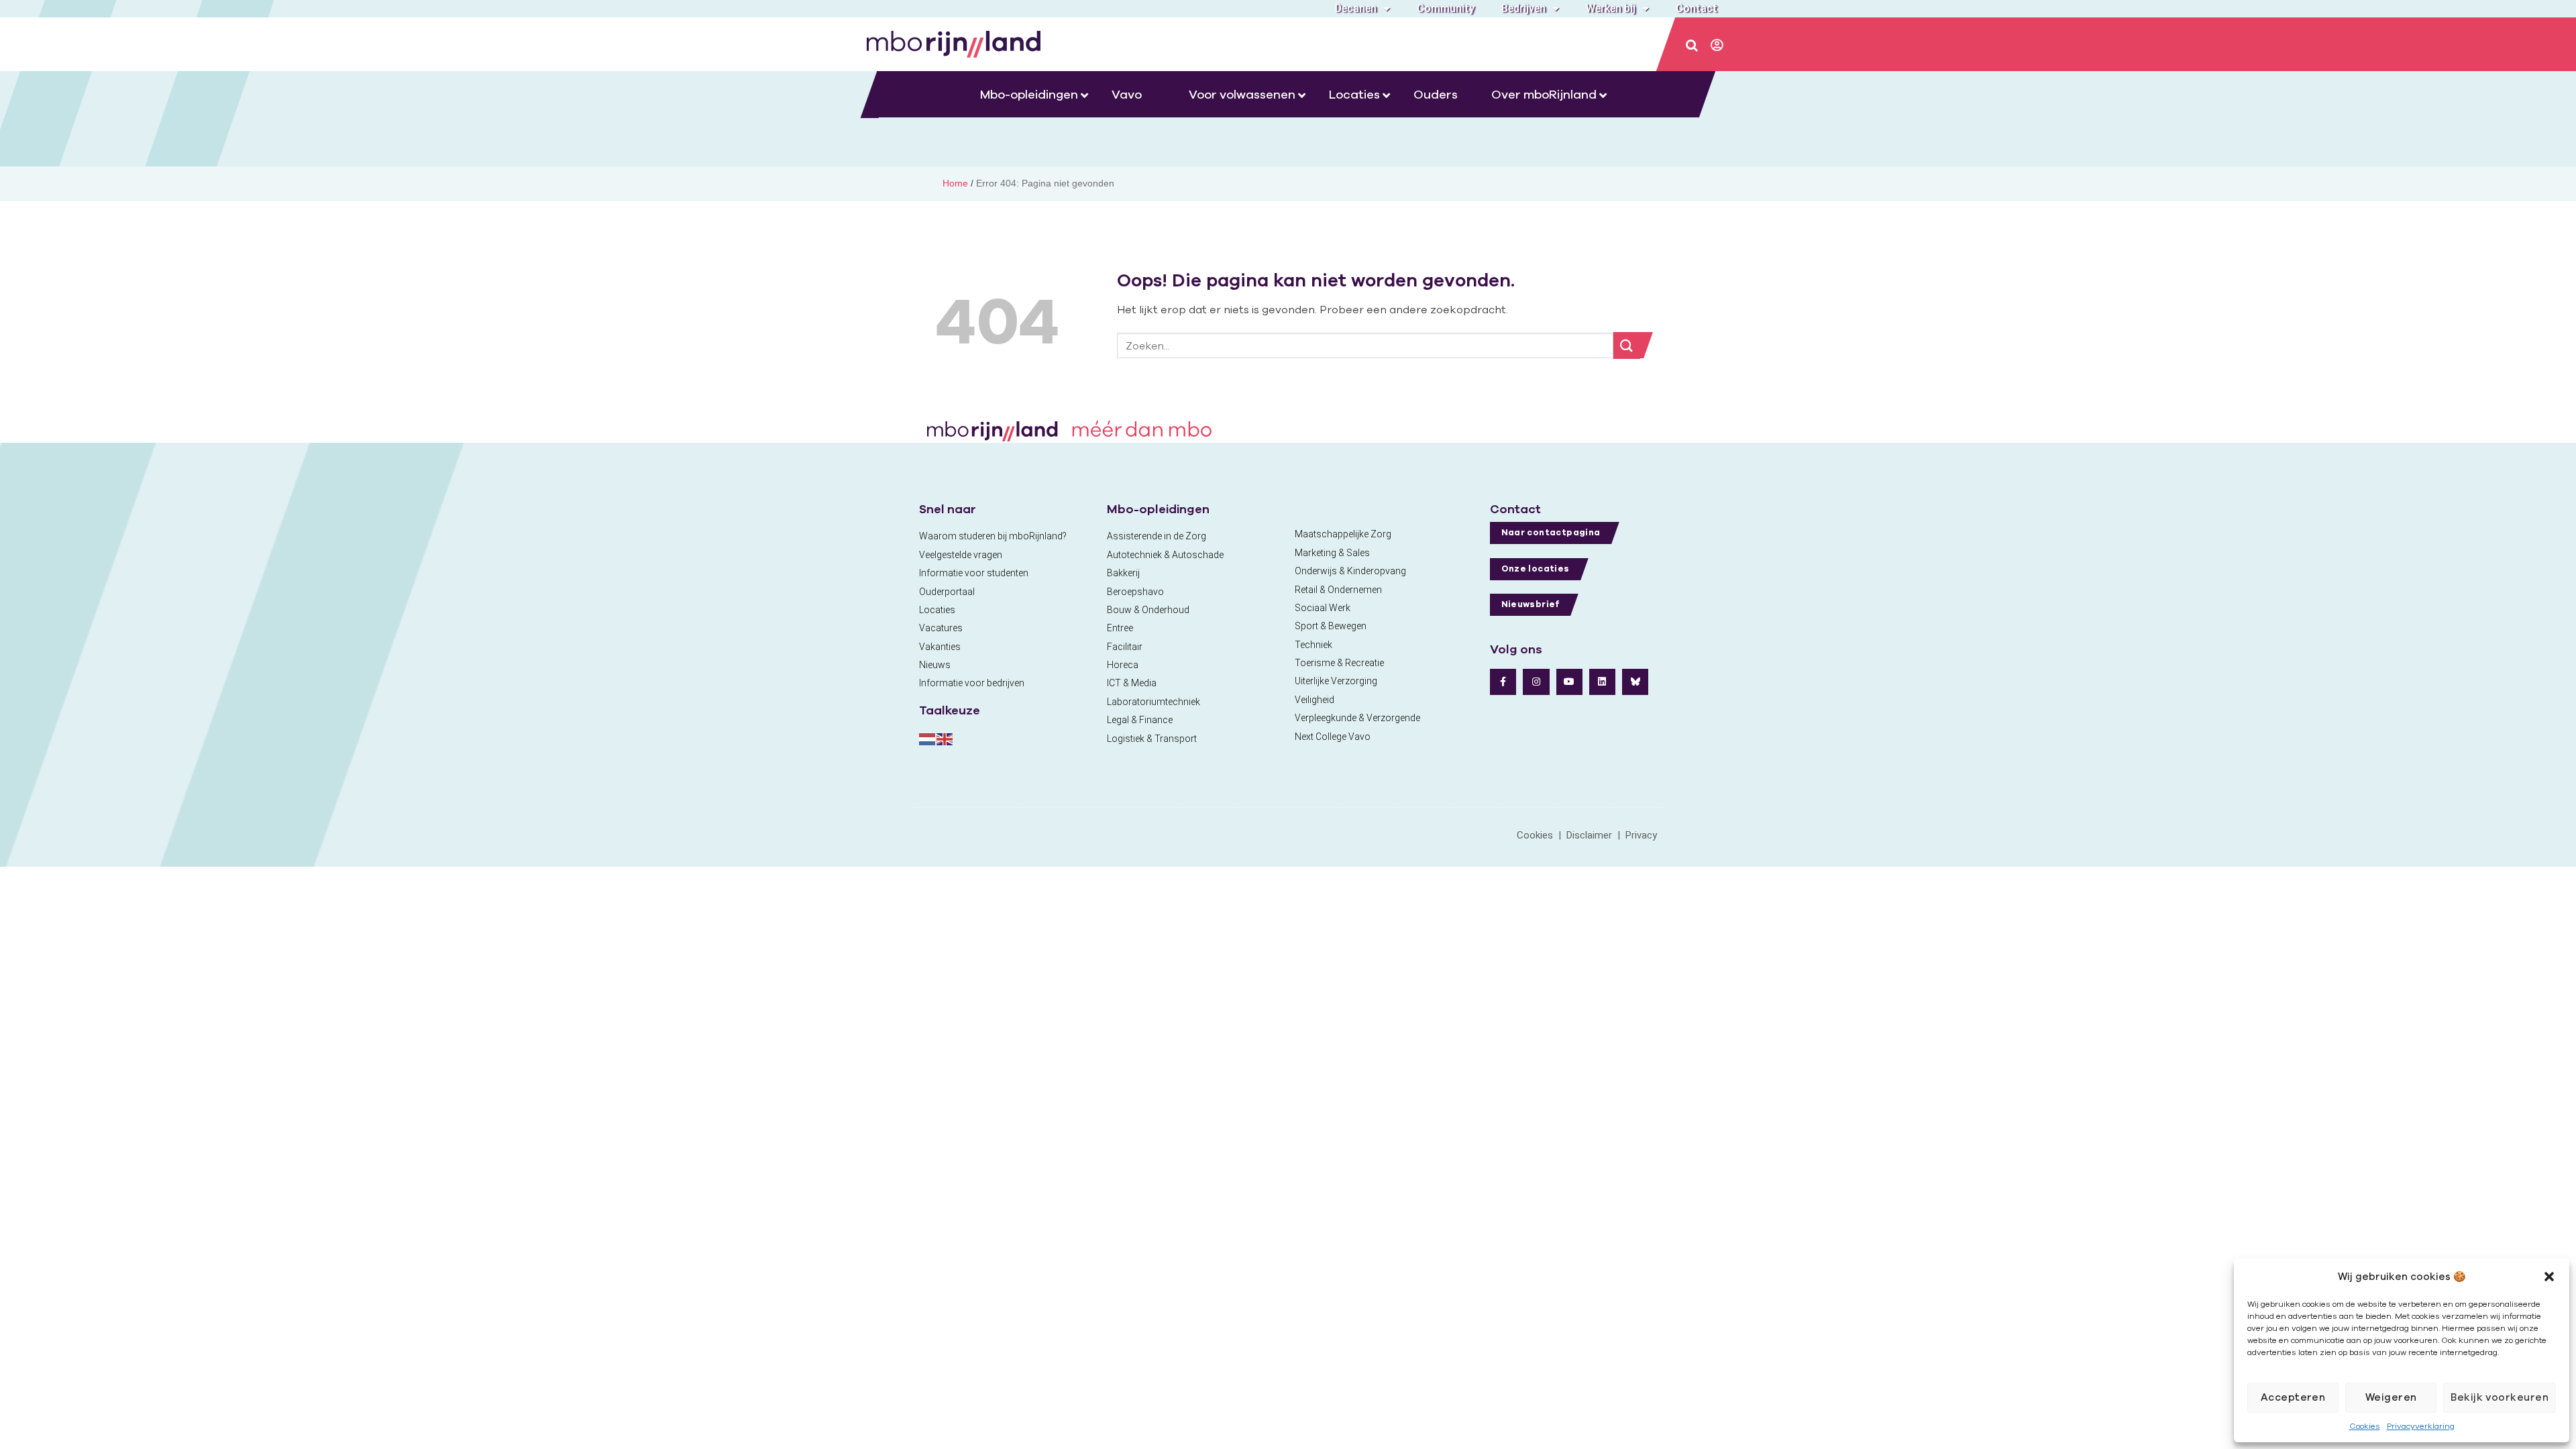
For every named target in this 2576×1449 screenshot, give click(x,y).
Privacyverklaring (2421, 1426)
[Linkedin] (1602, 682)
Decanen (1356, 8)
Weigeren (2391, 1397)
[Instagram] (1536, 682)
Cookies (2365, 1426)
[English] (945, 738)
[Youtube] (1569, 682)
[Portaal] (1718, 46)
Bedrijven (1523, 8)
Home (955, 183)
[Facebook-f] (1503, 682)
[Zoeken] (1693, 46)
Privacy (1641, 835)
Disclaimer (1589, 835)
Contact (1697, 8)
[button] (2549, 1277)
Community (1446, 8)
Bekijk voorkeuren (2500, 1397)
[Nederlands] (928, 738)
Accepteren (2293, 1397)
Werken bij (1611, 8)
